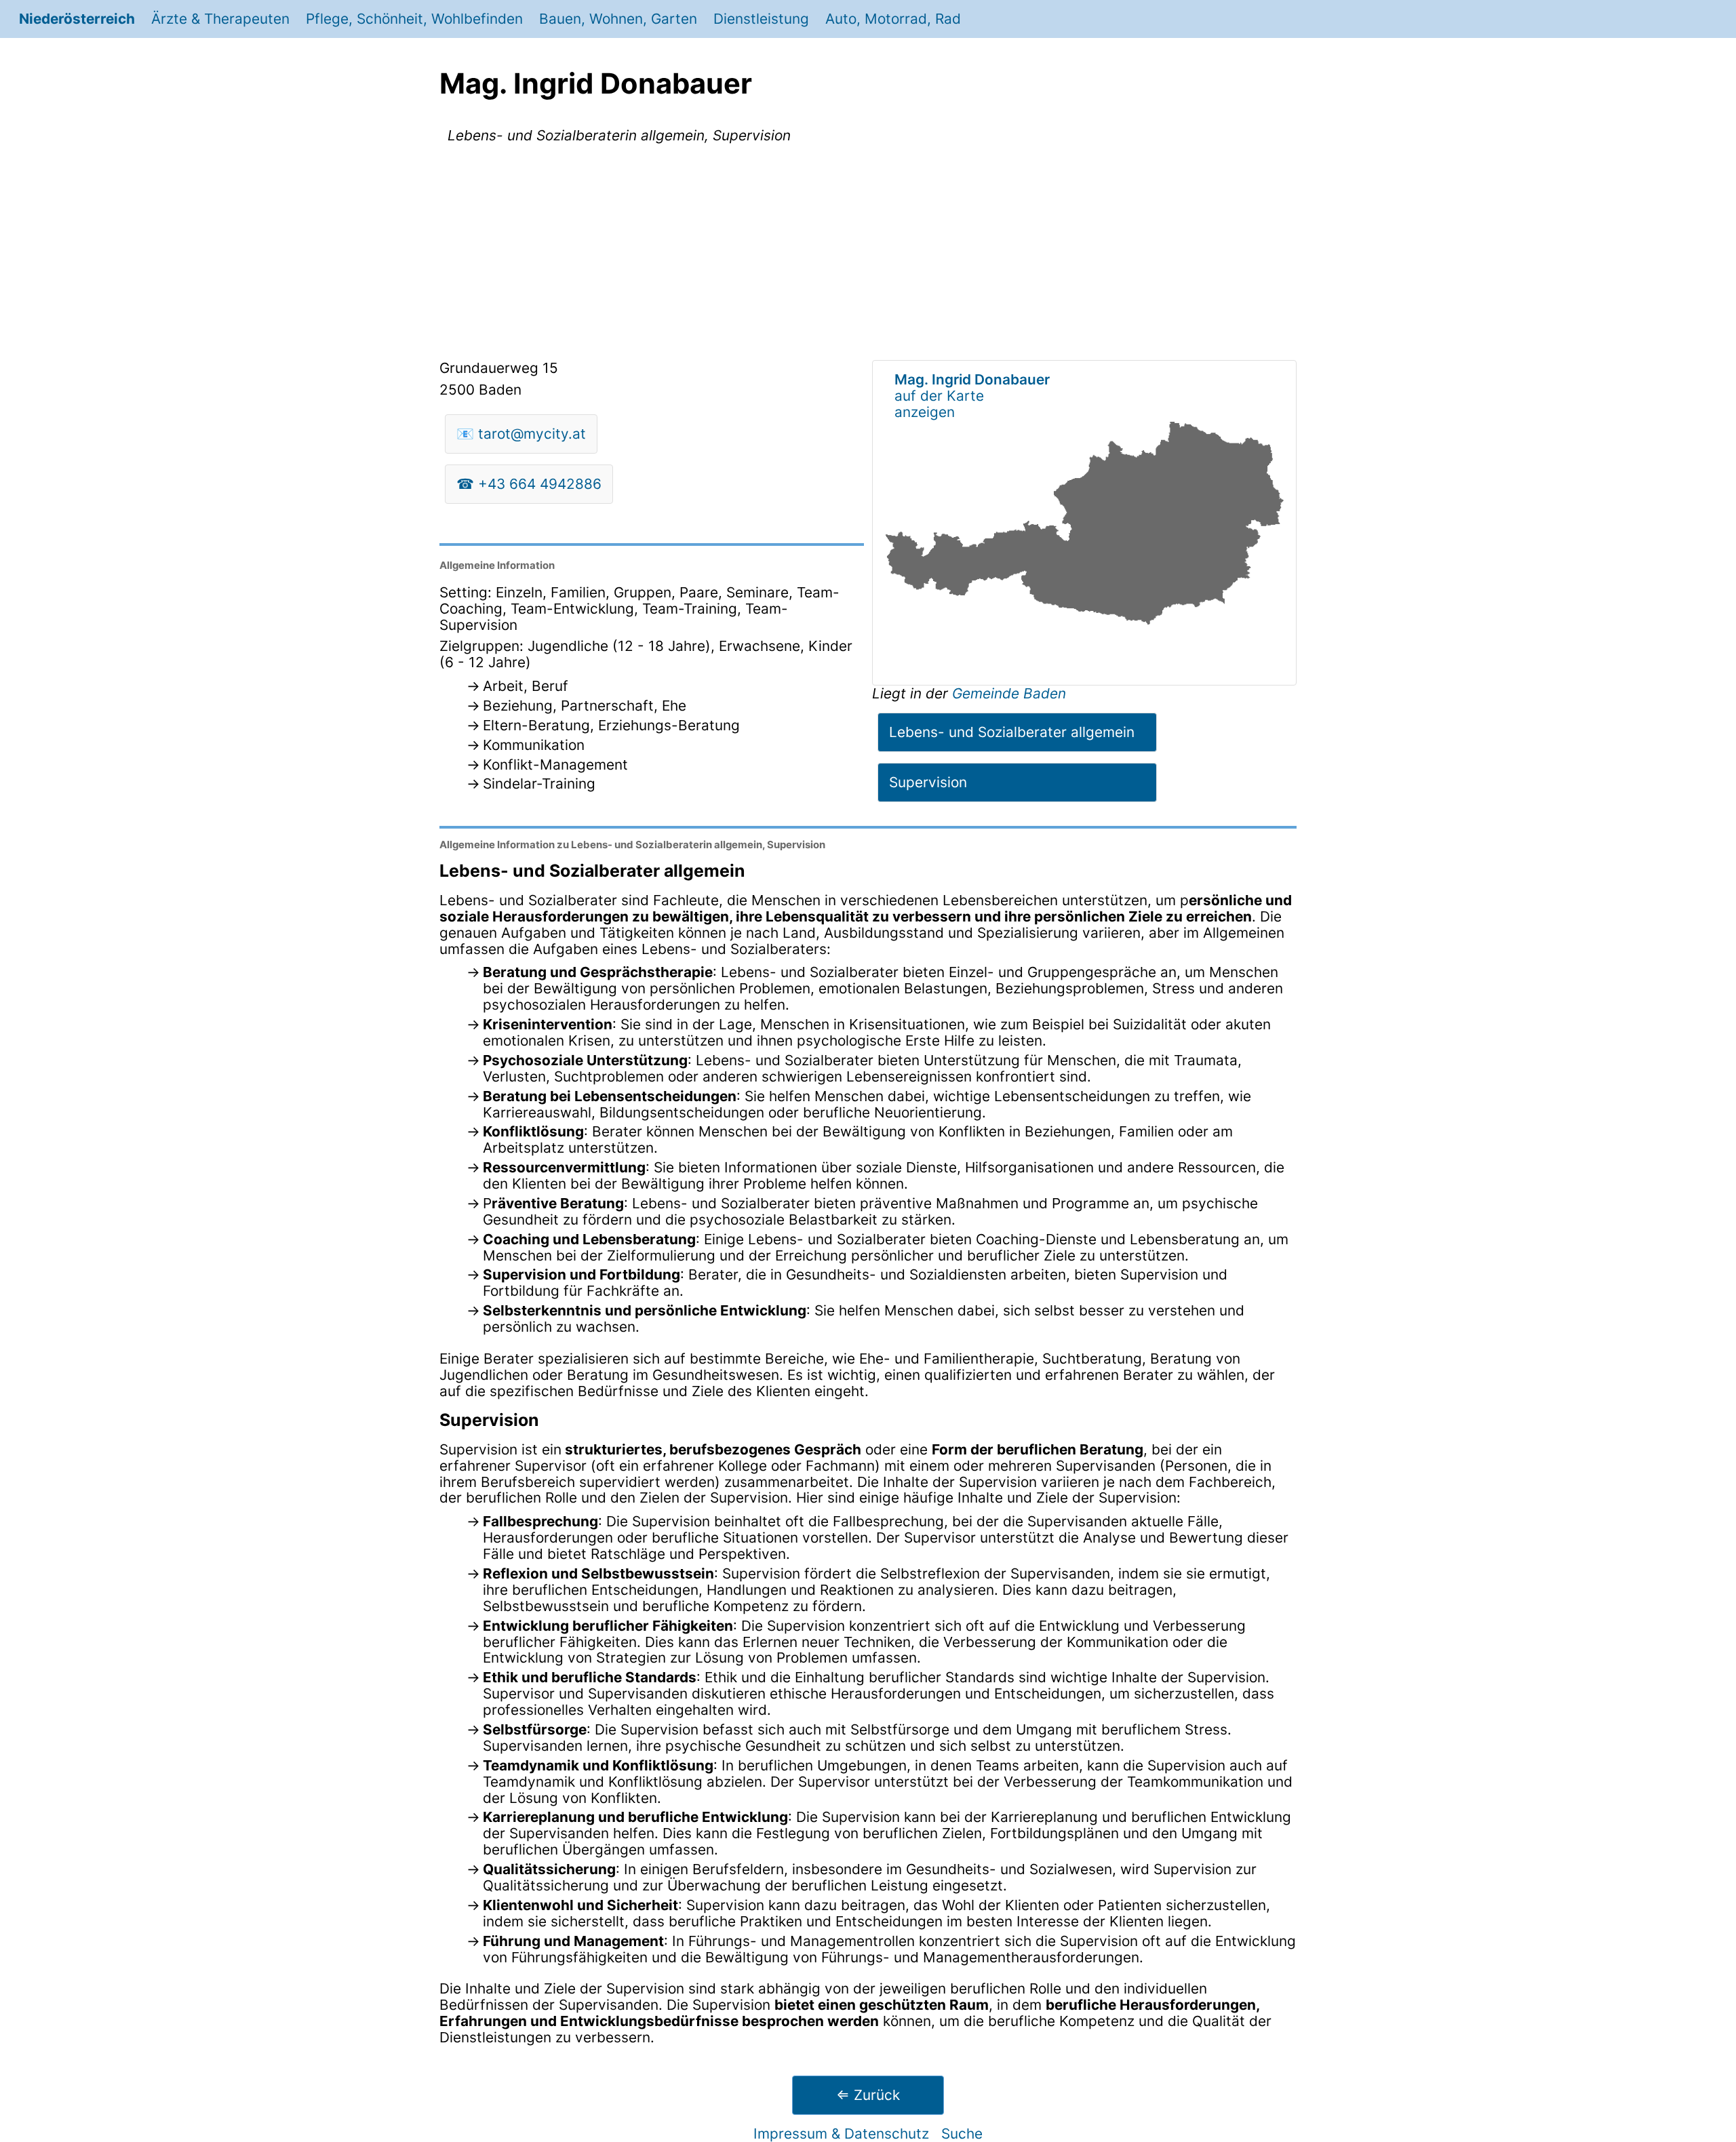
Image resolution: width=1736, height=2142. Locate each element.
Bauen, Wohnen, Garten (618, 19)
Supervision (928, 782)
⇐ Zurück (868, 2095)
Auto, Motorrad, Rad (893, 19)
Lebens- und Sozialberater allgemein (1012, 732)
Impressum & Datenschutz (841, 2134)
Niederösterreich (77, 19)
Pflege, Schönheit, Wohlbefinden (414, 19)
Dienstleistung (761, 19)
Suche (962, 2134)
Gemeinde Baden (1009, 693)
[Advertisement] (868, 254)
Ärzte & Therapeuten (220, 19)
